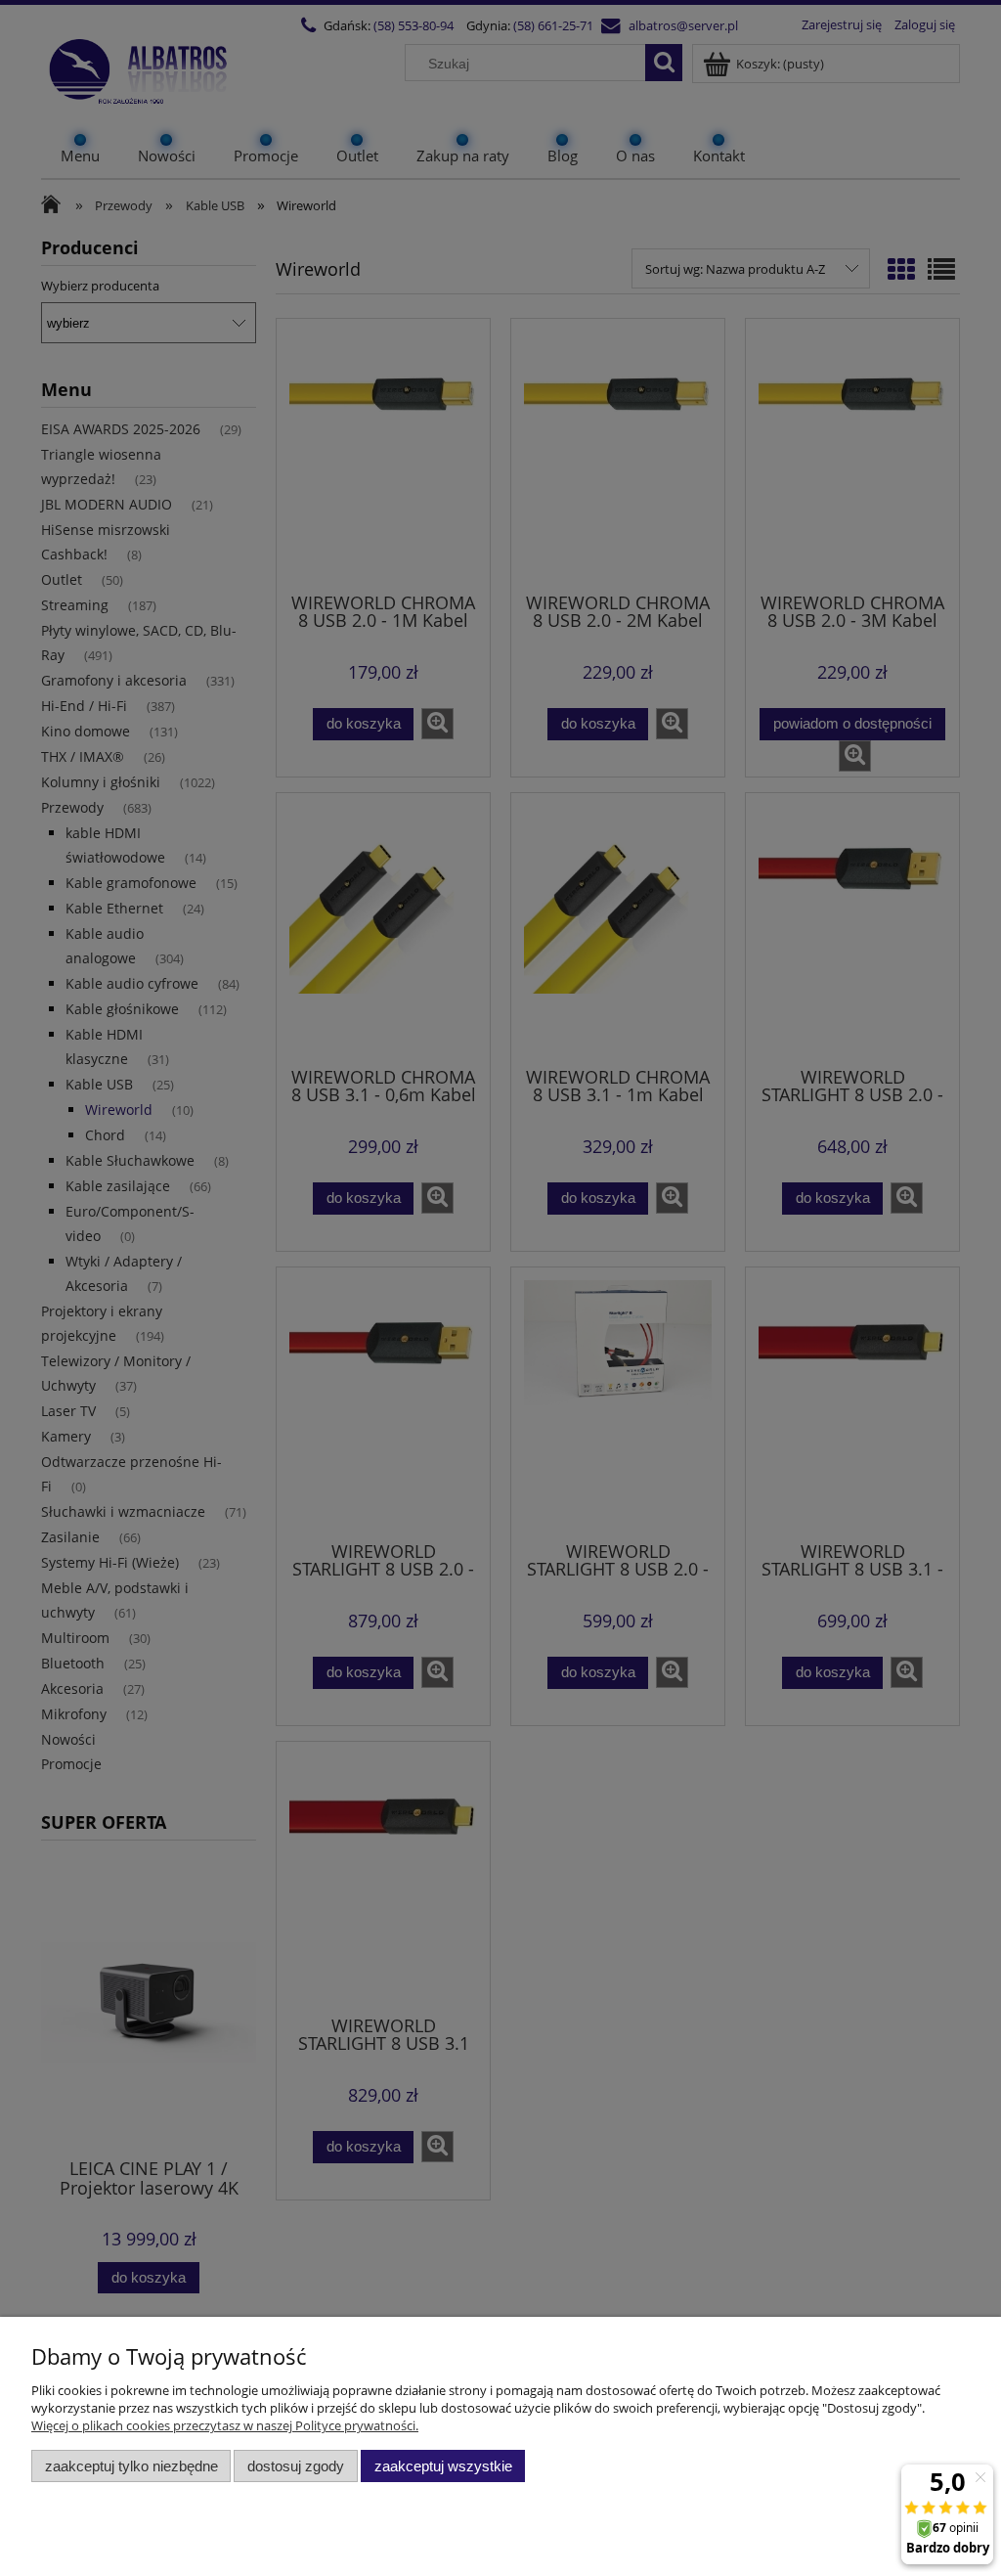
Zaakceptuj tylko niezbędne (131, 2466)
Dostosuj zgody (296, 2466)
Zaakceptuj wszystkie (443, 2466)
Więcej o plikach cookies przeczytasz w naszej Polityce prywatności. (225, 2425)
